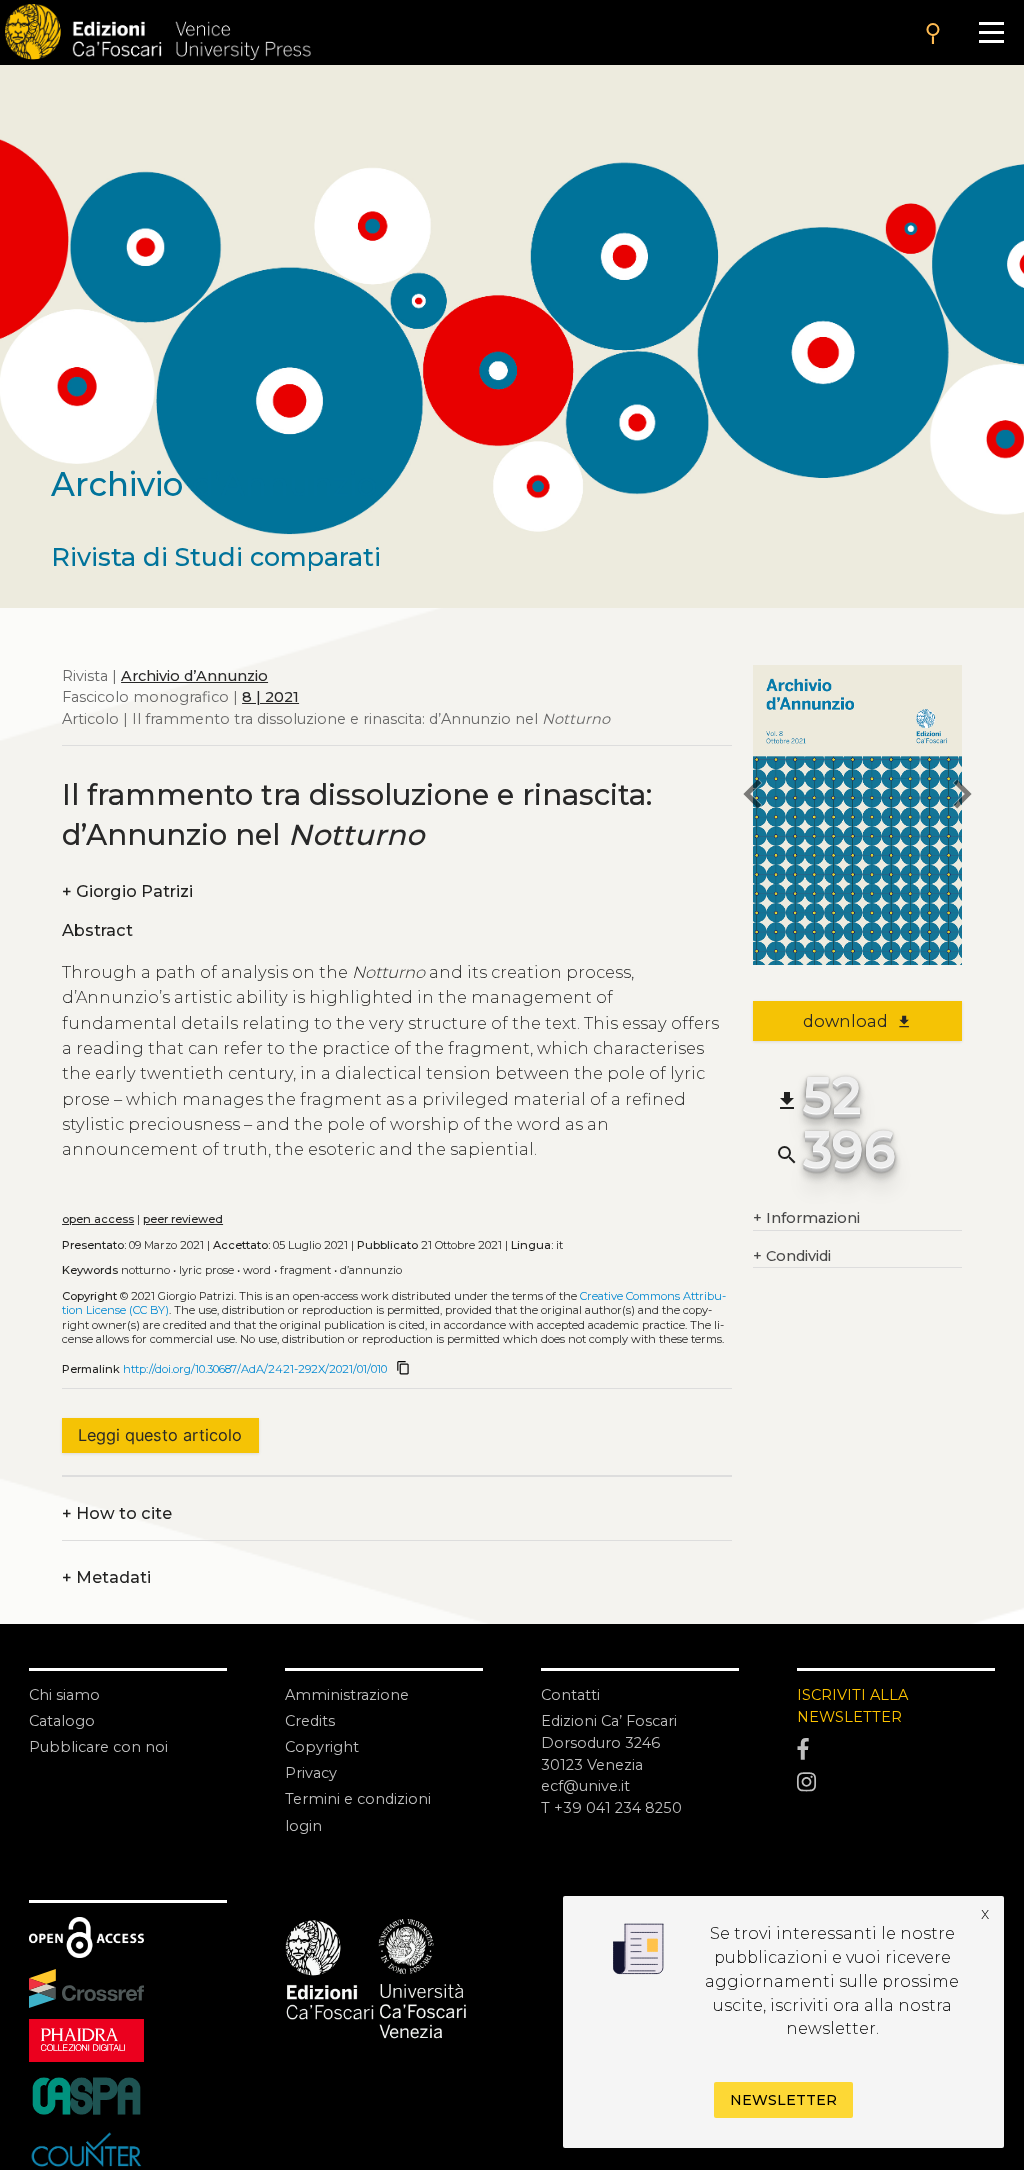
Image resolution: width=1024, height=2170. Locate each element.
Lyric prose (206, 1270)
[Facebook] (896, 1749)
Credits (310, 1721)
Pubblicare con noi (98, 1747)
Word (257, 1270)
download (857, 1021)
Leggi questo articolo (160, 1435)
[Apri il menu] (991, 32)
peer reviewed (183, 1219)
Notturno (145, 1270)
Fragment (305, 1270)
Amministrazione (347, 1695)
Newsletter (783, 2100)
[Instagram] (896, 1782)
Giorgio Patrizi (127, 892)
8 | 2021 (270, 697)
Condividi (792, 1256)
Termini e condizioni (358, 1799)
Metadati (106, 1578)
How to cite (117, 1514)
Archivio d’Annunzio (194, 676)
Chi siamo (64, 1695)
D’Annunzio (371, 1270)
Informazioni (806, 1218)
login (303, 1826)
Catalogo (62, 1721)
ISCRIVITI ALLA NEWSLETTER (852, 1706)
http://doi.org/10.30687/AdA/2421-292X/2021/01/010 (255, 1369)
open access (98, 1219)
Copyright (322, 1747)
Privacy (311, 1773)
